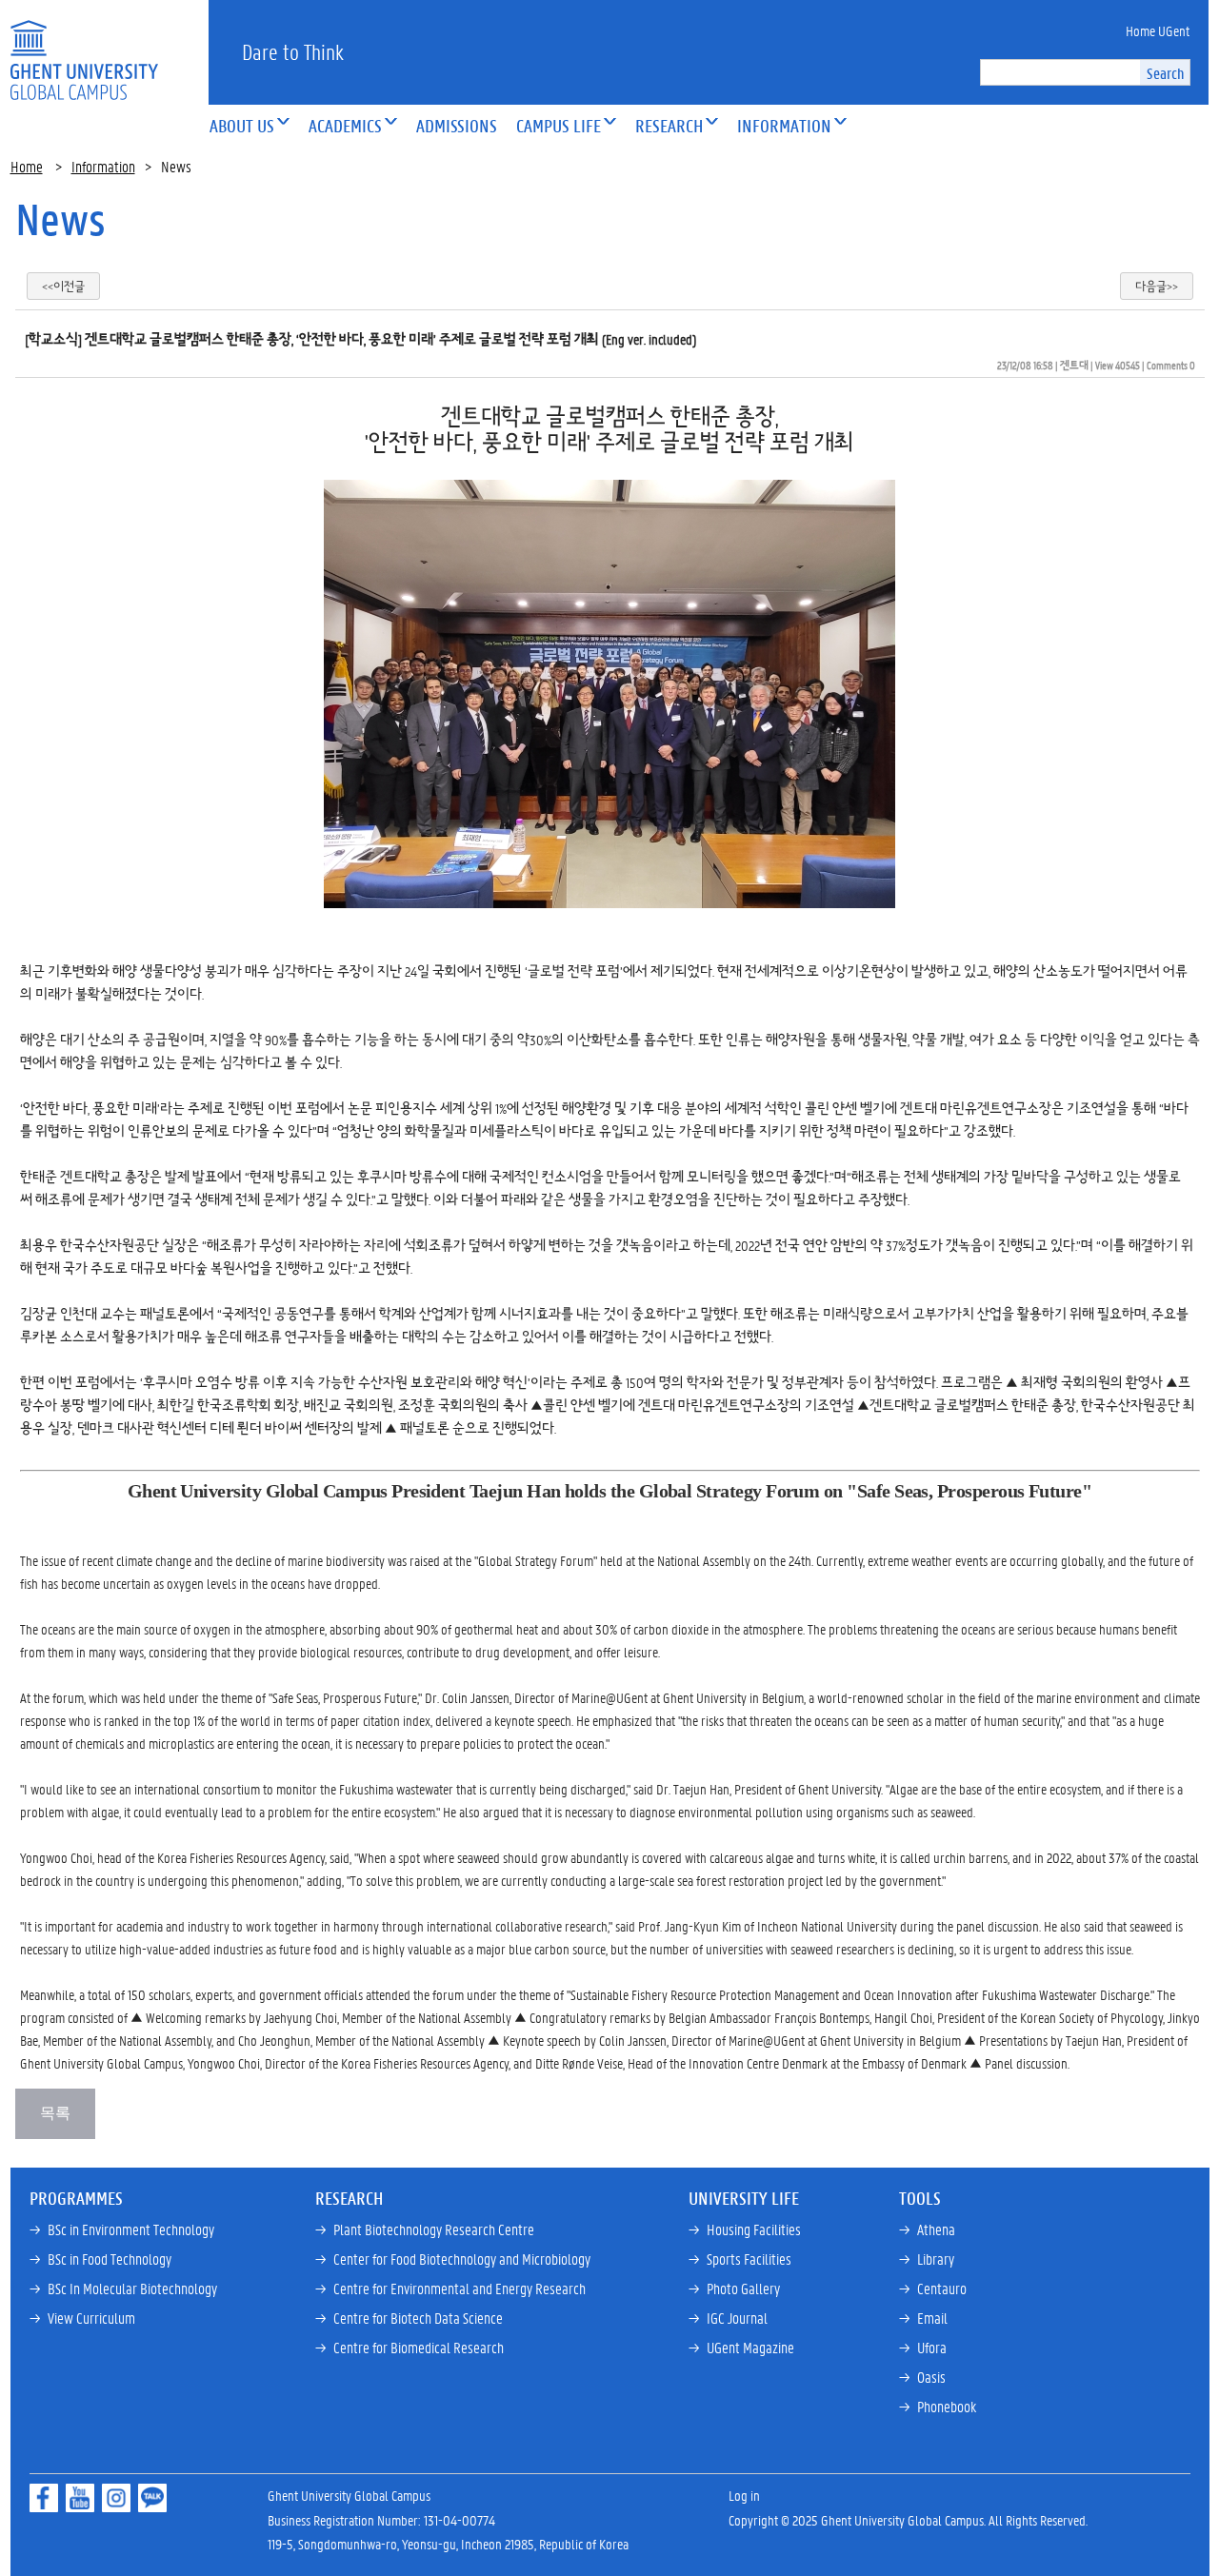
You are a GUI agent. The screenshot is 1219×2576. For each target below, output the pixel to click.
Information (103, 166)
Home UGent (1158, 30)
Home (27, 166)
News (60, 219)
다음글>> (1157, 286)
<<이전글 (63, 286)
